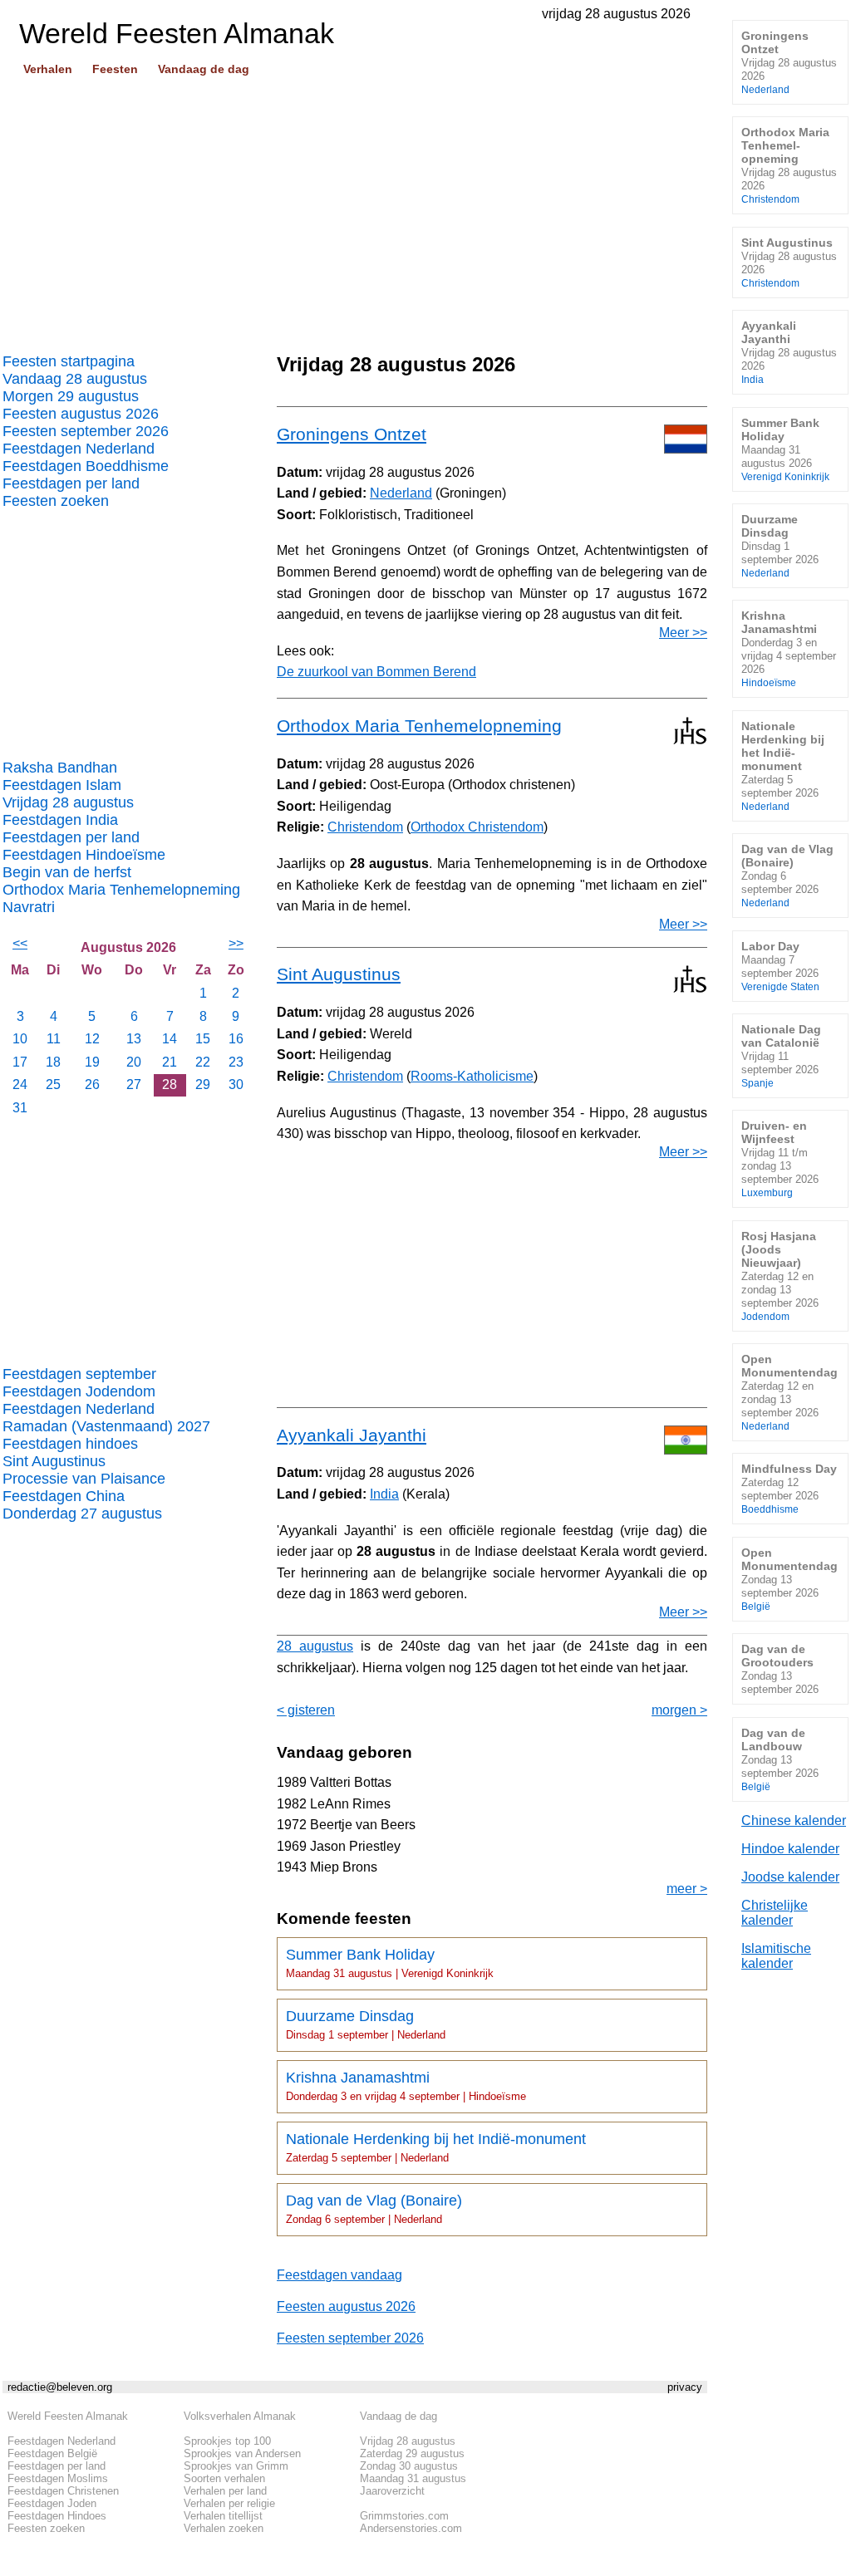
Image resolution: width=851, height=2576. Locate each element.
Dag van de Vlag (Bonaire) (374, 2209)
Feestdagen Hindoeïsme (84, 855)
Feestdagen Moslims (58, 2478)
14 (170, 1039)
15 (203, 1039)
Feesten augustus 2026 (81, 414)
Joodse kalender (790, 1877)
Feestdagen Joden (52, 2503)
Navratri (29, 907)
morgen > (679, 1710)
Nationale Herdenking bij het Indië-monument (436, 2147)
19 (92, 1062)
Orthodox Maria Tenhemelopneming (121, 890)
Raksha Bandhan (60, 768)
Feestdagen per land (71, 483)
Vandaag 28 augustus (75, 379)
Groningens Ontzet (352, 434)
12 (92, 1039)
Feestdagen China (64, 1496)
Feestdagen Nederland (79, 449)
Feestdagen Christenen (63, 2491)
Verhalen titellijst (223, 2516)
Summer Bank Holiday (390, 1963)
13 (134, 1039)
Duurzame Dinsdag (366, 2024)
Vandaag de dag (204, 69)
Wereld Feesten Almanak (68, 2416)
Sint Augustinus (54, 1461)
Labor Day (780, 966)
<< (20, 943)
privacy (685, 2387)
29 (203, 1084)
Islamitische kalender (776, 1956)
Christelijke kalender (775, 1913)
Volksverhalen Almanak (240, 2416)
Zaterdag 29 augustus (412, 2453)
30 (236, 1084)
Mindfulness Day (789, 1488)
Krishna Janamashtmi (406, 2086)
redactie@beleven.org (60, 2387)
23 (236, 1062)
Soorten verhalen (224, 2478)
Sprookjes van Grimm (236, 2466)
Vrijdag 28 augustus (68, 802)
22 (203, 1062)
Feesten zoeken (56, 501)
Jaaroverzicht (392, 2491)
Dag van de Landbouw (780, 1759)
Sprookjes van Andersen (242, 2453)
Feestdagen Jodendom (79, 1391)
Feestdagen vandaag (339, 2275)
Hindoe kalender (790, 1849)
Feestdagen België (52, 2453)
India (384, 1494)
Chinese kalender (794, 1820)
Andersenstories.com (411, 2528)
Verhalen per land (225, 2491)
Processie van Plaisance (84, 1479)
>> (236, 943)
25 (53, 1084)
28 (170, 1084)
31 (20, 1108)
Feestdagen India (60, 820)
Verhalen (48, 69)
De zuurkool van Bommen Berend (376, 672)
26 (92, 1084)
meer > (687, 1889)
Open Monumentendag (790, 1392)
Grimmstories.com (404, 2516)
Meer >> (683, 633)
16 (236, 1039)
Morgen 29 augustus (71, 396)
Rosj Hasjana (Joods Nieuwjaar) (780, 1276)
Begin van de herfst (67, 872)
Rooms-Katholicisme (472, 1076)
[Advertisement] (355, 209)
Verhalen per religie (229, 2503)
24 (20, 1084)
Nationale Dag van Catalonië (781, 1055)
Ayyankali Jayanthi (352, 1435)
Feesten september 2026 (86, 431)
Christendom (365, 827)
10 (20, 1039)
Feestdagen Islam (62, 785)
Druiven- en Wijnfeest (780, 1158)
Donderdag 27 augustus (82, 1514)
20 (134, 1062)
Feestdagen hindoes (70, 1444)
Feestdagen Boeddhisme (86, 466)
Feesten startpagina (69, 361)
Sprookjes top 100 (227, 2441)
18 (53, 1062)
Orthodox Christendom (477, 827)
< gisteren (306, 1710)
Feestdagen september (79, 1374)
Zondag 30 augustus (409, 2466)
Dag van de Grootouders (780, 1669)
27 (134, 1084)
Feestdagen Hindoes (57, 2516)
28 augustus (315, 1646)
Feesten (115, 69)
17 (20, 1062)
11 (54, 1039)
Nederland (401, 493)
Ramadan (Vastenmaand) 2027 (106, 1426)
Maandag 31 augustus (413, 2478)
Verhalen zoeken (224, 2528)
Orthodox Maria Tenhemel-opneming (789, 165)
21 (170, 1062)
